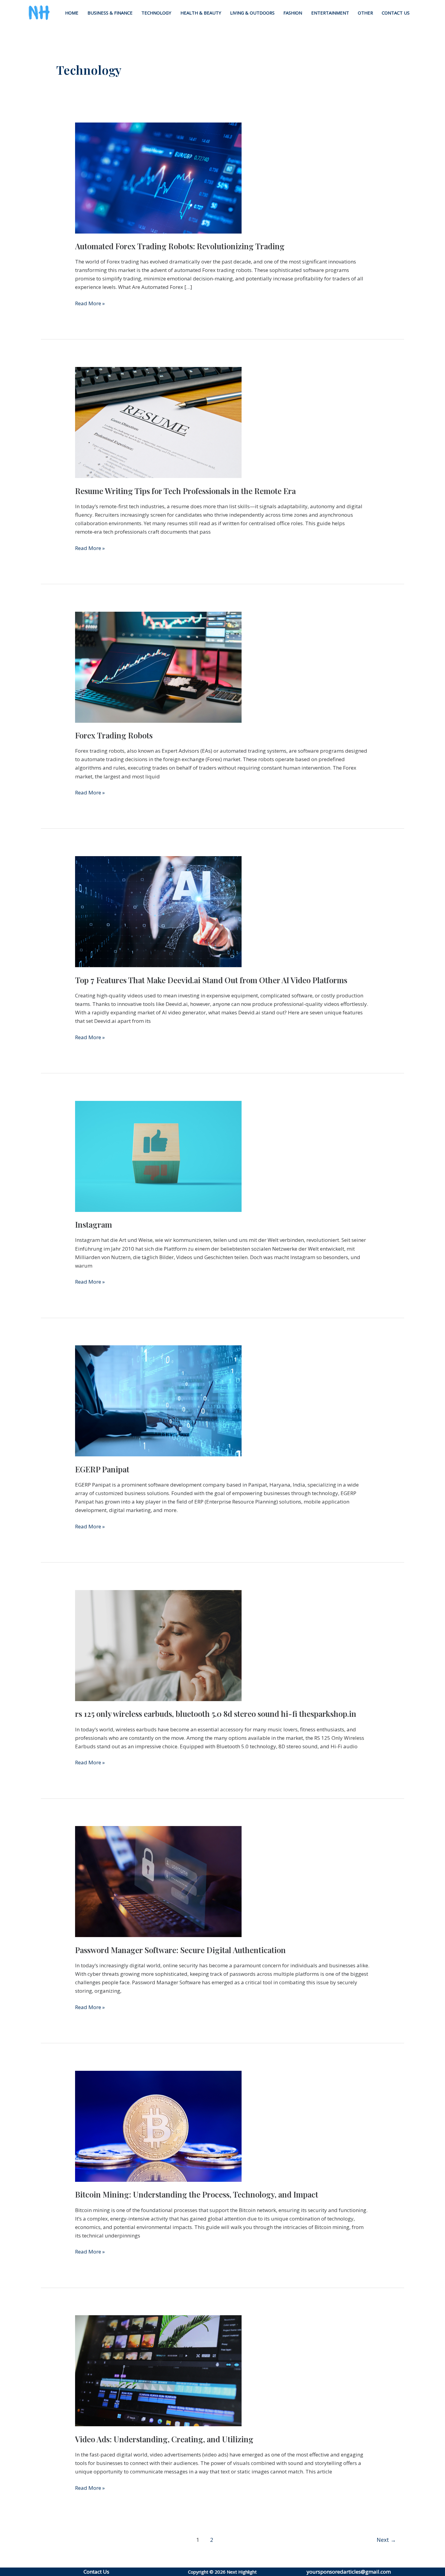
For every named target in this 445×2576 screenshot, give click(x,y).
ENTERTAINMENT (330, 13)
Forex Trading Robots (114, 735)
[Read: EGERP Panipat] (158, 1400)
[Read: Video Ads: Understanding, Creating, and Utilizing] (158, 2370)
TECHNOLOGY (156, 13)
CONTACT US (396, 13)
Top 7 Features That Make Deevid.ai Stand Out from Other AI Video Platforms (211, 980)
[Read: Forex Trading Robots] (158, 667)
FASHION (293, 13)
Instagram (94, 1224)
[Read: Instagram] (158, 1156)
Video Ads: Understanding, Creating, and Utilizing (164, 2439)
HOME (72, 13)
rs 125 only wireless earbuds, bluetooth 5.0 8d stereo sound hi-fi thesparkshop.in (216, 1714)
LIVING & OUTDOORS (252, 13)
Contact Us (96, 2572)
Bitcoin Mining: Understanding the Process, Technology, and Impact (197, 2194)
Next (386, 2540)
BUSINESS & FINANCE (110, 13)
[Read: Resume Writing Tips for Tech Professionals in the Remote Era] (158, 422)
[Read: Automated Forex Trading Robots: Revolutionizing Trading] (158, 177)
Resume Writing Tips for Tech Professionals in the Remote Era (185, 491)
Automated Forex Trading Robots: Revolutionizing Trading (180, 246)
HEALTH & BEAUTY (201, 13)
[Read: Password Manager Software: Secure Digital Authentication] (158, 1881)
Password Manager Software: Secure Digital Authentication (180, 1950)
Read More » (90, 303)
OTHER (365, 13)
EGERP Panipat (102, 1469)
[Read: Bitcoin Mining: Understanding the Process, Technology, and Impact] (158, 2126)
